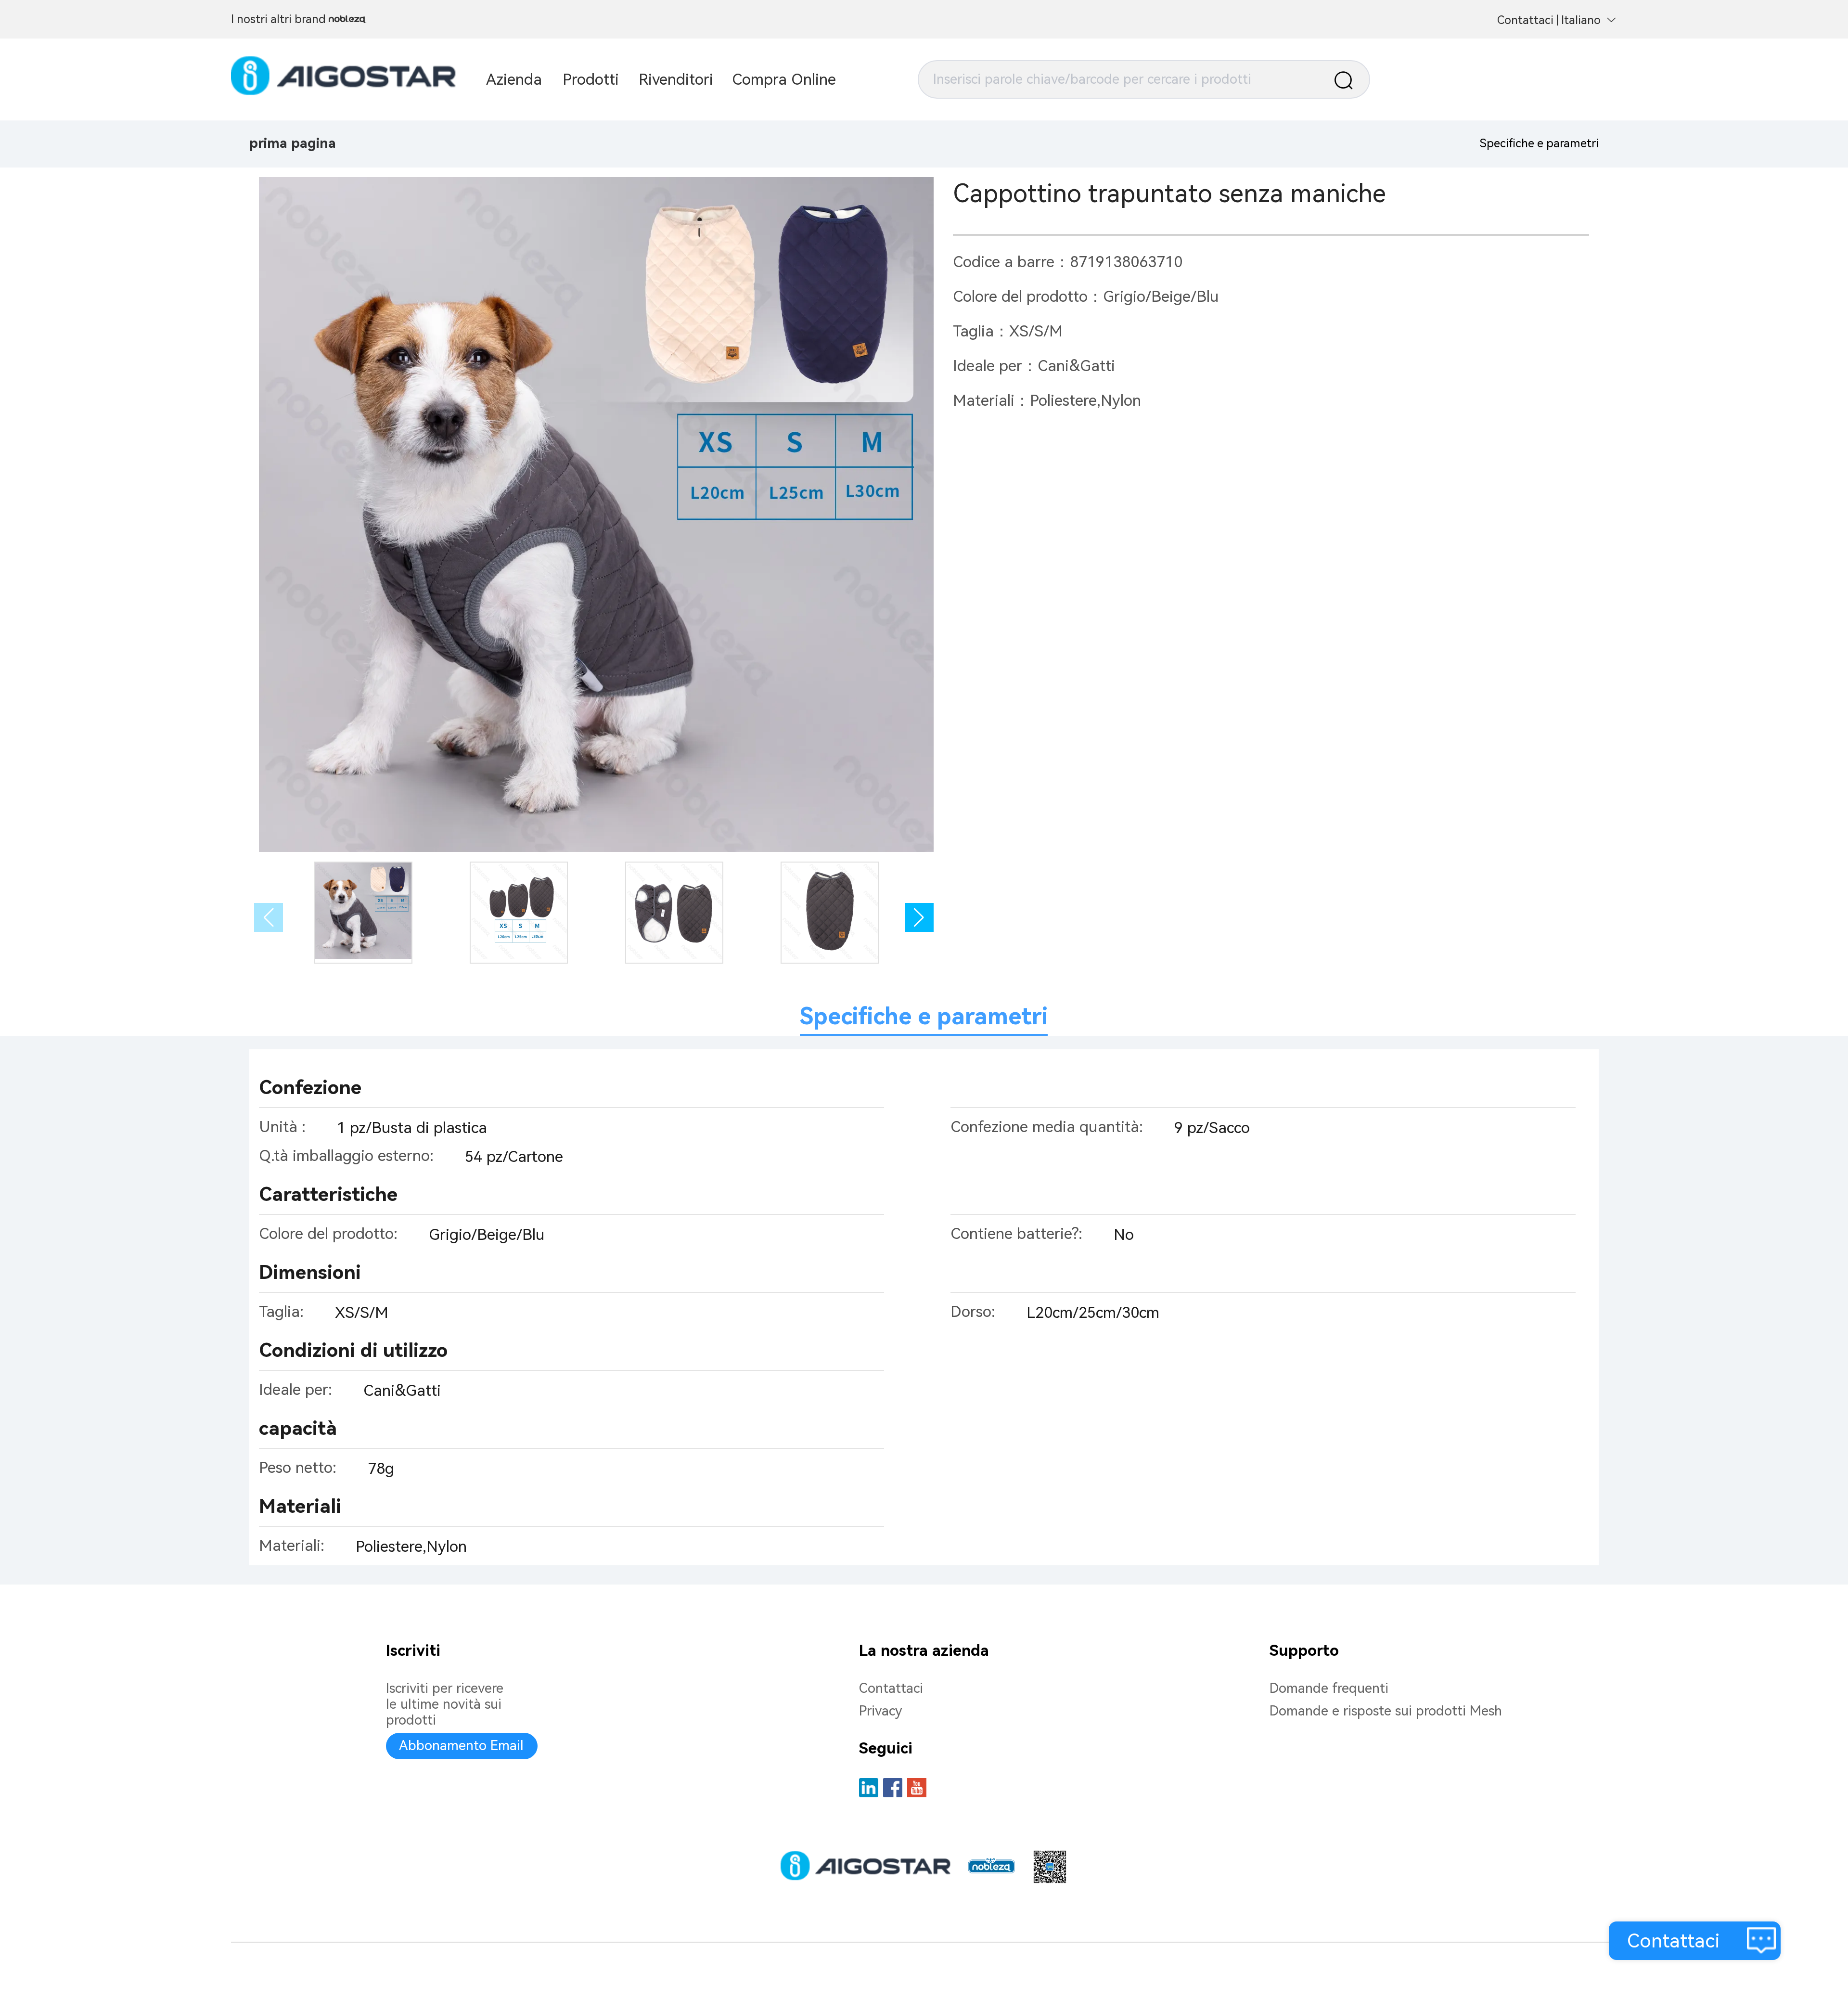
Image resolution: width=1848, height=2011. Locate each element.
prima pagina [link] (293, 143)
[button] (919, 917)
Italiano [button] (1581, 20)
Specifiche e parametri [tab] (924, 1016)
